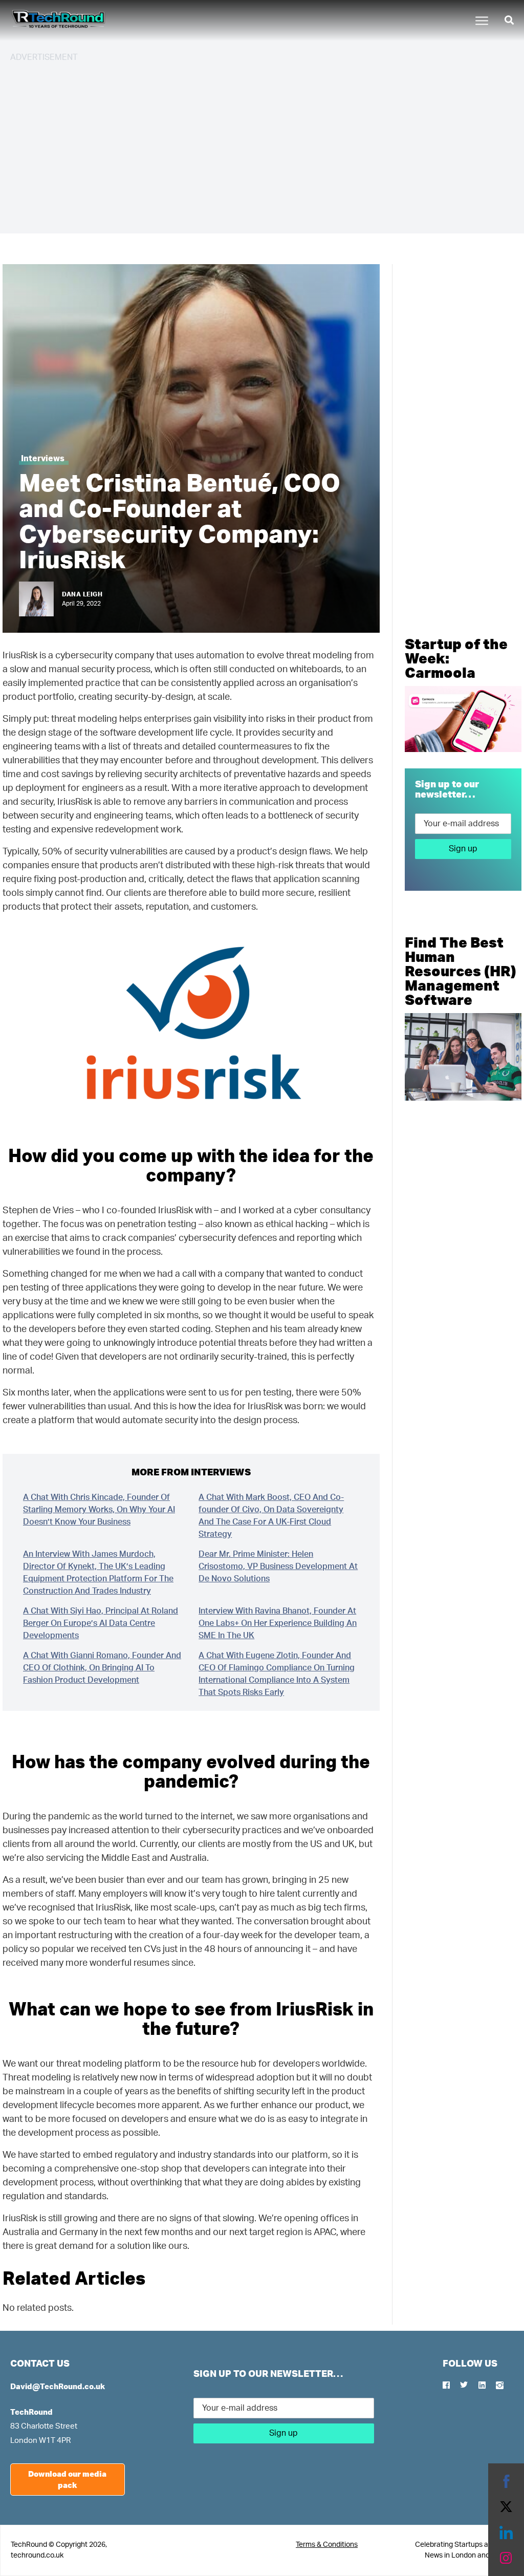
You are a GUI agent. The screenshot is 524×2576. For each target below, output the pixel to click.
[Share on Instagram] (506, 2558)
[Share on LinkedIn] (506, 2532)
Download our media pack (67, 2480)
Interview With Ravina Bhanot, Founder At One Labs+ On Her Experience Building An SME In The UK (278, 1623)
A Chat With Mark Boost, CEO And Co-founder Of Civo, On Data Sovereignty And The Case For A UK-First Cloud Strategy (271, 1516)
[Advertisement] (262, 143)
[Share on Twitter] (506, 2507)
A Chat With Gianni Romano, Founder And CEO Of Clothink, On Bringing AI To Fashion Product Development (102, 1668)
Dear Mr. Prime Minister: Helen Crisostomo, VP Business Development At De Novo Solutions (278, 1566)
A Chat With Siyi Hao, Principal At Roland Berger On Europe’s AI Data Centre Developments (101, 1623)
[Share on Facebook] (506, 2481)
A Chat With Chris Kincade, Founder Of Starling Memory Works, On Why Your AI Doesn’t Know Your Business (99, 1510)
